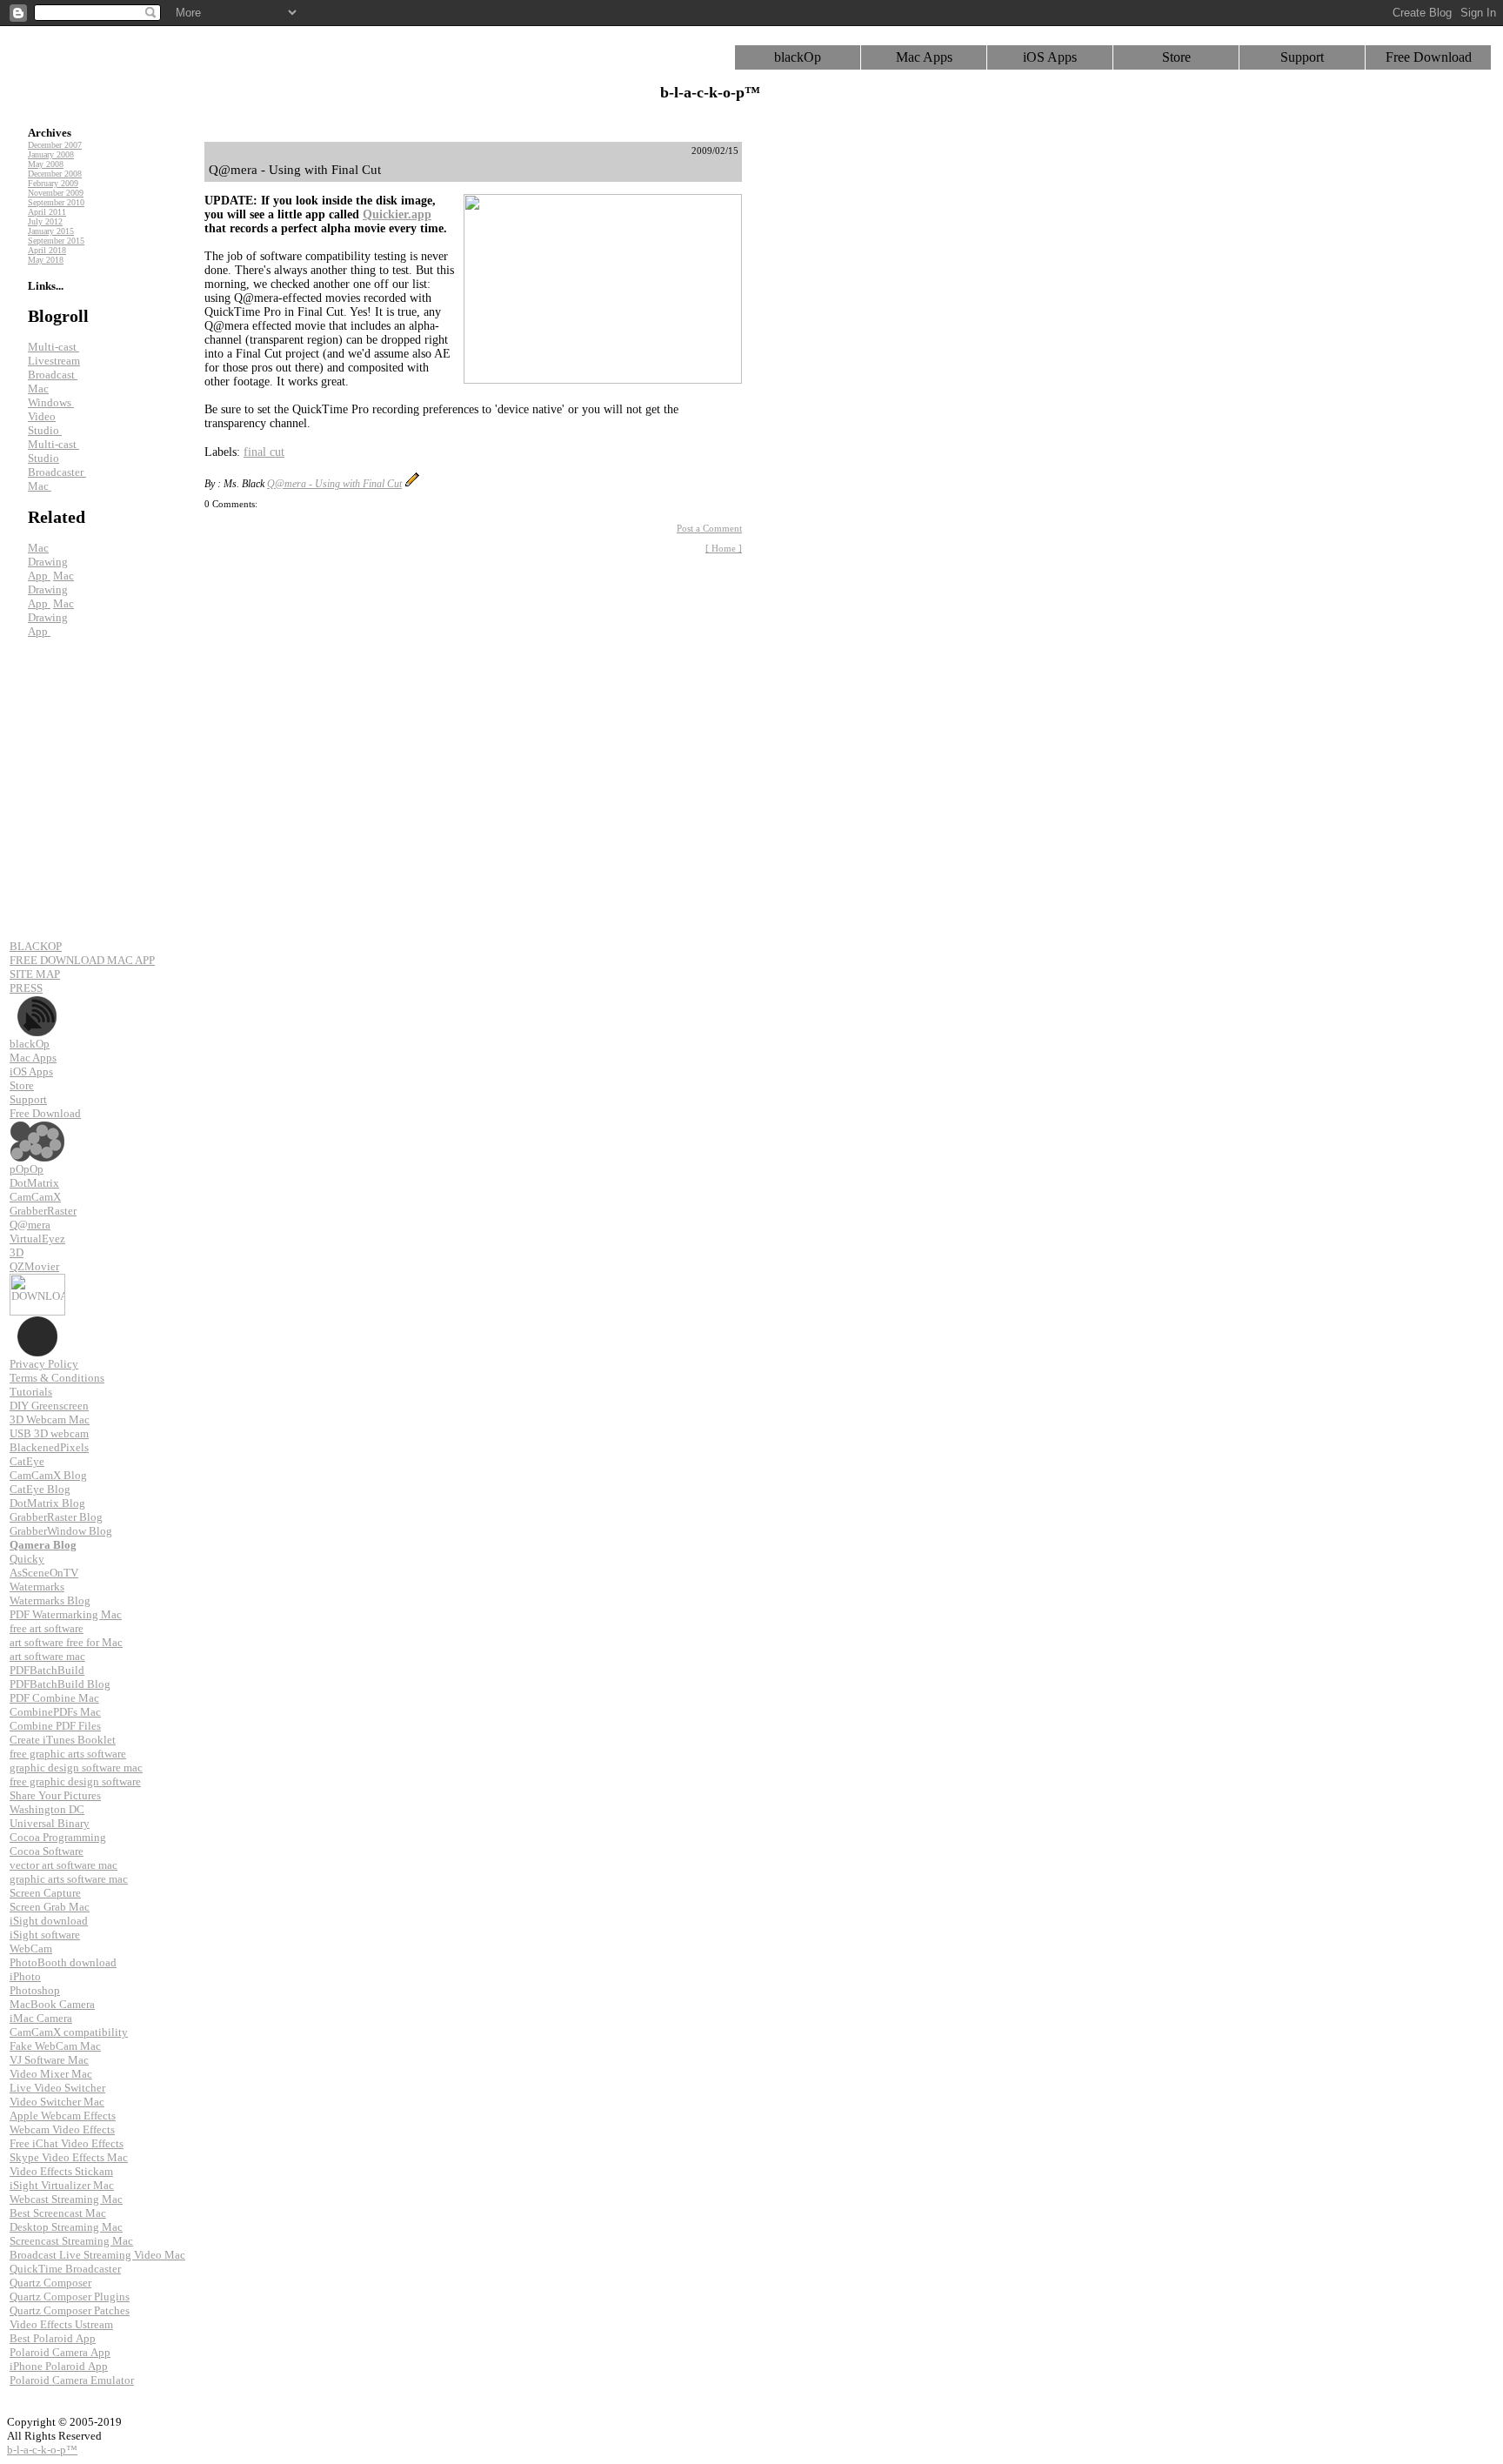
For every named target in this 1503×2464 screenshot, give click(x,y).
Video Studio (45, 423)
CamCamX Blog (48, 1475)
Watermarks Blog (50, 1600)
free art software (47, 1628)
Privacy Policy (44, 1364)
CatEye (27, 1461)
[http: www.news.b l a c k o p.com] (37, 1002)
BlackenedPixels (49, 1447)
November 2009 (56, 193)
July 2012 (45, 221)
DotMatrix (34, 1183)
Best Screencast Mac (58, 2213)
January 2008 (51, 154)
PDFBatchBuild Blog (60, 1684)
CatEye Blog (40, 1489)
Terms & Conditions (57, 1378)
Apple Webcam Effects (63, 2116)
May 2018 (46, 260)
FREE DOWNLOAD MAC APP (82, 960)
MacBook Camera (52, 2004)
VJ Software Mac (49, 2060)
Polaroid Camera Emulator (72, 2380)
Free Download (1429, 57)
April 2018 (47, 250)
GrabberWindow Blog (61, 1531)
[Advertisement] (825, 403)
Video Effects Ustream (61, 2324)
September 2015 (56, 241)
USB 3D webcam (49, 1433)
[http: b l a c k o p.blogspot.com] (37, 1322)
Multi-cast (53, 347)
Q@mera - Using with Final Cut (334, 484)
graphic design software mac (76, 1768)
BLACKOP (36, 946)
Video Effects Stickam (61, 2171)
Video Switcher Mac (57, 2102)
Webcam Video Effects (62, 2129)
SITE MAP (35, 974)
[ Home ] (724, 548)
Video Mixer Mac (51, 2074)
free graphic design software (75, 1781)
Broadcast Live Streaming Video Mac (97, 2255)
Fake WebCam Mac (55, 2046)
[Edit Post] (412, 484)
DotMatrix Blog (47, 1503)
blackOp (798, 57)
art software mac (47, 1656)
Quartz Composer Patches (70, 2310)
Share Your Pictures (55, 1795)
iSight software (45, 1935)
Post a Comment (709, 528)
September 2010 (56, 202)
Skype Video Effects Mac (69, 2157)
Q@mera (30, 1225)
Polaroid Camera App (60, 2352)
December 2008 (55, 174)
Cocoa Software (47, 1851)
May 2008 (46, 164)
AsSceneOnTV (44, 1573)
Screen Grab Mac (50, 1907)
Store (1176, 57)
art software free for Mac (66, 1642)
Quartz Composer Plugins (70, 2297)
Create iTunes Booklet (63, 1740)
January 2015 (51, 231)
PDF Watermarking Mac (66, 1614)
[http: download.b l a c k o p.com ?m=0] (37, 1280)
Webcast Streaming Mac (66, 2199)
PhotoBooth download (63, 1962)
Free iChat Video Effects (67, 2143)
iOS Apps (1050, 57)
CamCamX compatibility (69, 2032)
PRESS (26, 988)
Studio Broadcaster (57, 465)
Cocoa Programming (58, 1837)
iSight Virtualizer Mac (62, 2185)
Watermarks (37, 1587)
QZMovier (34, 1266)
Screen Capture (45, 1893)
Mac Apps (924, 57)
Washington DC (47, 1809)
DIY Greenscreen (49, 1406)
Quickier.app (397, 214)
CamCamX (35, 1197)
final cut (264, 452)
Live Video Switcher (57, 2088)
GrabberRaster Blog (56, 1517)
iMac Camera (41, 2018)
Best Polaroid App (53, 2338)
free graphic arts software (68, 1754)
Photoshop (35, 1990)
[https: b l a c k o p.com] (37, 1127)
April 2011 (47, 212)
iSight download (49, 1921)
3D (17, 1252)
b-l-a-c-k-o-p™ (42, 2450)
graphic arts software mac (69, 1879)
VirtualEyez (37, 1239)
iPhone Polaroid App (59, 2366)
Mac (40, 486)
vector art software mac (63, 1865)
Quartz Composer (50, 2283)
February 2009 (53, 183)
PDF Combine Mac (54, 1698)
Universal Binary (50, 1823)
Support (1302, 57)
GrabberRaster (43, 1211)
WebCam (31, 1948)
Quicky (27, 1559)
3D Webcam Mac (50, 1419)
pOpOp (27, 1169)
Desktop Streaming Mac (66, 2227)
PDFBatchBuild (47, 1670)
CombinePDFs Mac (55, 1712)
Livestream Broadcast (54, 368)
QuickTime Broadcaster (65, 2269)
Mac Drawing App (48, 562)
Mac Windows (51, 395)
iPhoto (25, 1976)
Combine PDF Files (55, 1726)
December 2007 (55, 145)
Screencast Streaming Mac (71, 2241)
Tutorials (31, 1392)
